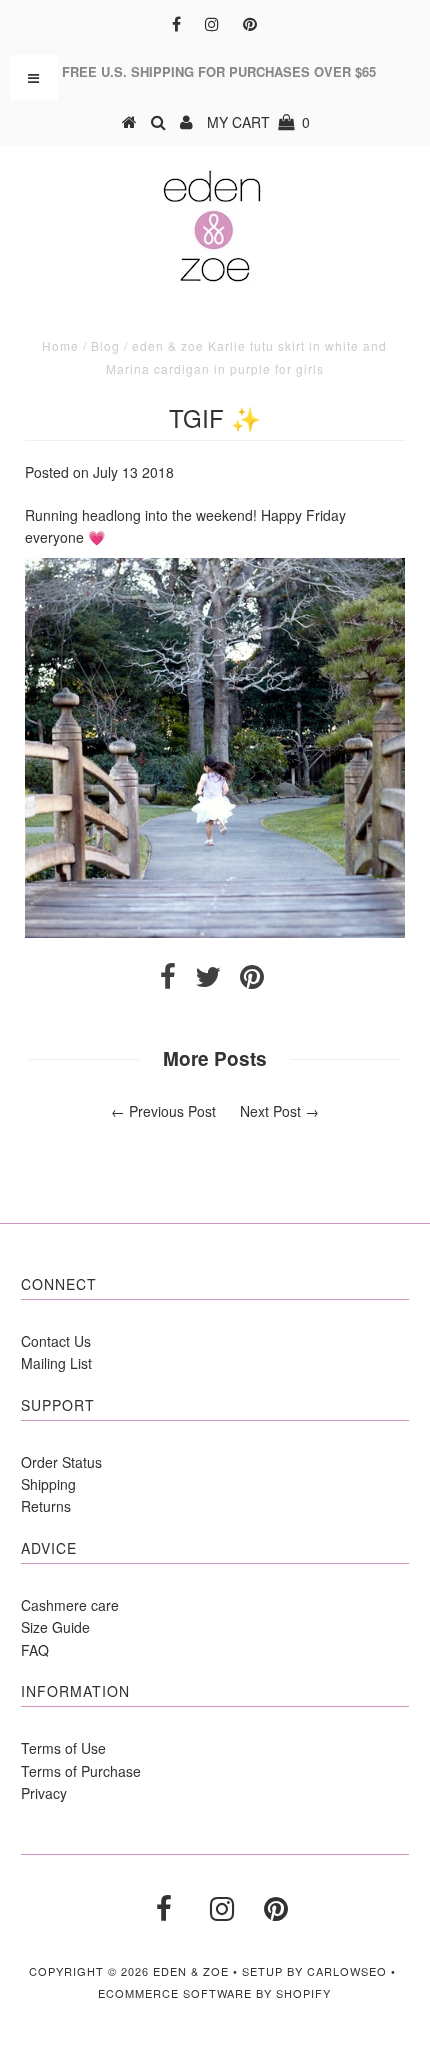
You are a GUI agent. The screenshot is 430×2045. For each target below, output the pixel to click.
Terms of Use (63, 1748)
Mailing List (56, 1363)
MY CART (258, 122)
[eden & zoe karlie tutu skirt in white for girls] (214, 932)
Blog (105, 345)
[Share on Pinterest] (252, 981)
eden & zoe (191, 1971)
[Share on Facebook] (168, 981)
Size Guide (55, 1627)
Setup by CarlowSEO (314, 1971)
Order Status (61, 1462)
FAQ (35, 1650)
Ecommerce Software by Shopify (214, 1993)
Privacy (44, 1793)
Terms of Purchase (81, 1771)
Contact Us (56, 1341)
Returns (46, 1506)
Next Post (270, 1111)
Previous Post (172, 1111)
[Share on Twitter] (208, 981)
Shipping (48, 1484)
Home (60, 345)
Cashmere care (70, 1605)
